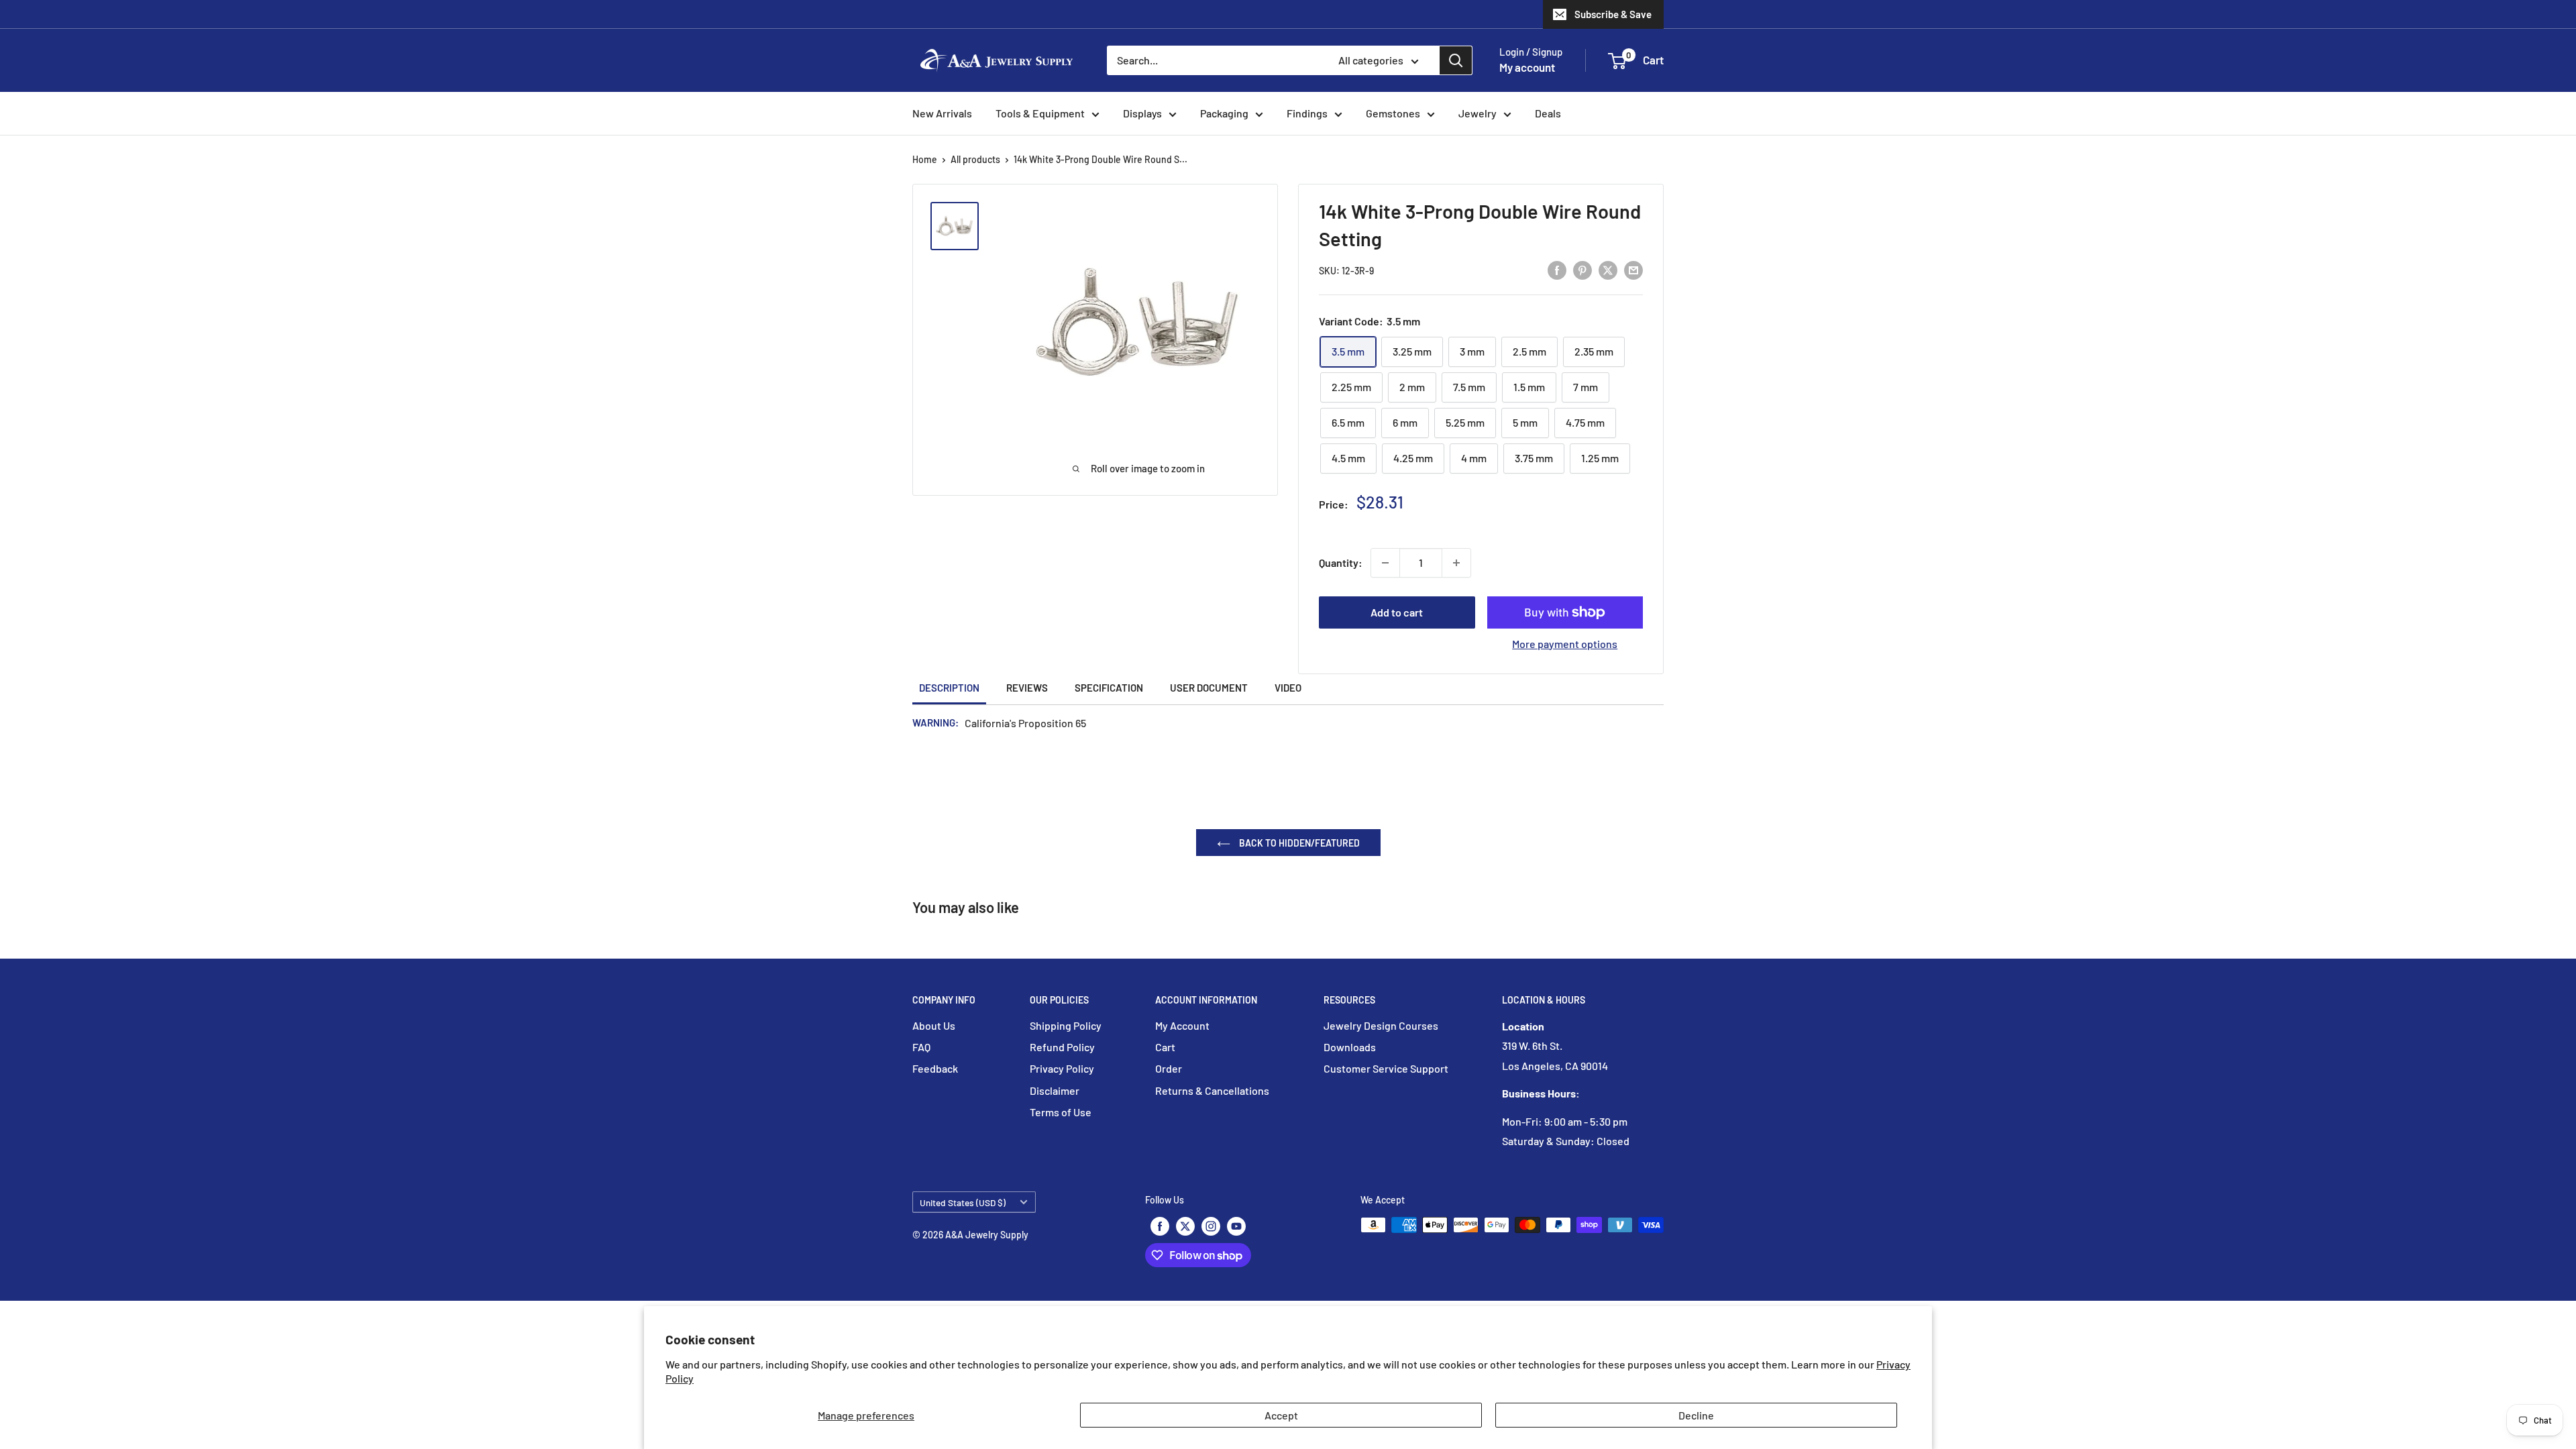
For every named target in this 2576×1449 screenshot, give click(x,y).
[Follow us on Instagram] (1211, 1226)
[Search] (1456, 60)
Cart (1165, 1047)
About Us (934, 1025)
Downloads (1350, 1047)
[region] (961, 226)
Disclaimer (1055, 1090)
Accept (1281, 1415)
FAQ (921, 1047)
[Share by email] (1633, 269)
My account (1527, 67)
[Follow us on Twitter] (1185, 1226)
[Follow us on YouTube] (1236, 1226)
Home (925, 159)
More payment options (1565, 644)
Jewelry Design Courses (1381, 1025)
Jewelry (1478, 113)
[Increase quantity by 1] (1456, 563)
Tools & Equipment (1040, 113)
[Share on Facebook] (1557, 269)
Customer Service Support (1386, 1068)
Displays (1142, 113)
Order (1169, 1068)
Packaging (1224, 113)
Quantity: (1341, 562)
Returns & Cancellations (1212, 1090)
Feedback (935, 1068)
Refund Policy (1062, 1047)
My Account (1182, 1025)
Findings (1307, 113)
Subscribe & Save (1613, 14)
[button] (1617, 61)
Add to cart (1397, 612)
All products (975, 159)
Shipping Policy (1066, 1025)
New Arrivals (942, 113)
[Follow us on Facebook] (1160, 1226)
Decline (1696, 1415)
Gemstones (1393, 113)
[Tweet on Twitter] (1608, 269)
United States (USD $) (963, 1202)
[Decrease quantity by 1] (1385, 563)
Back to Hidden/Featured (1298, 843)
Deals (1548, 113)
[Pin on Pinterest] (1582, 269)
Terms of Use (1061, 1112)
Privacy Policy (1062, 1068)
